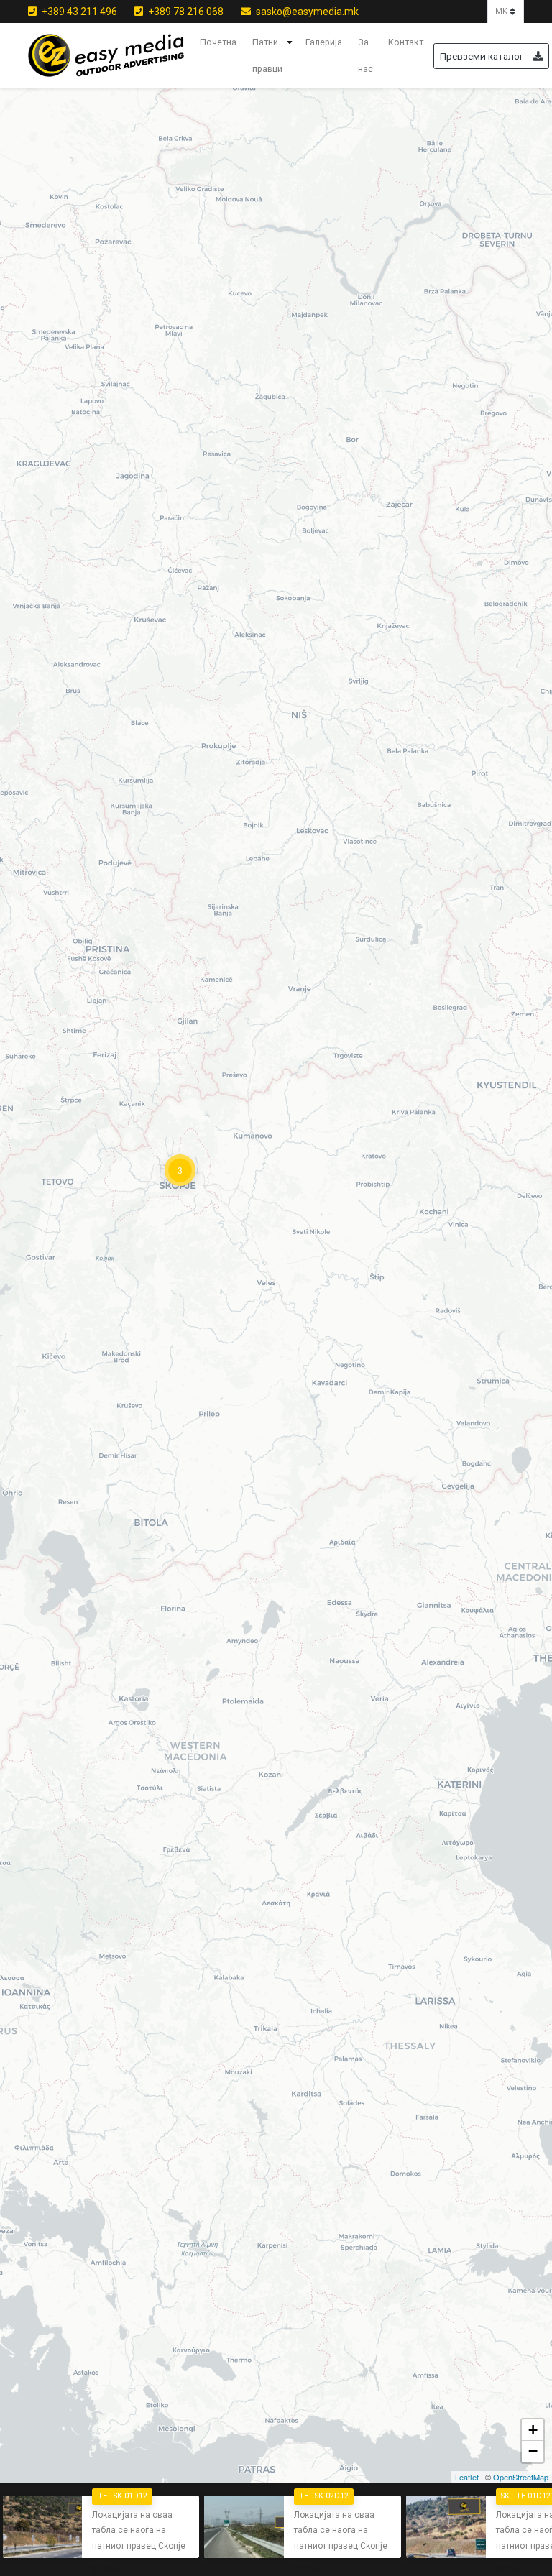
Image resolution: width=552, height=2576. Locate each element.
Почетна (218, 42)
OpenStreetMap (521, 2477)
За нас (365, 56)
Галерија (324, 42)
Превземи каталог (482, 56)
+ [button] (533, 2430)
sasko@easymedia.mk (306, 11)
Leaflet (467, 2477)
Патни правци (267, 56)
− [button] (533, 2451)
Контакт (406, 42)
